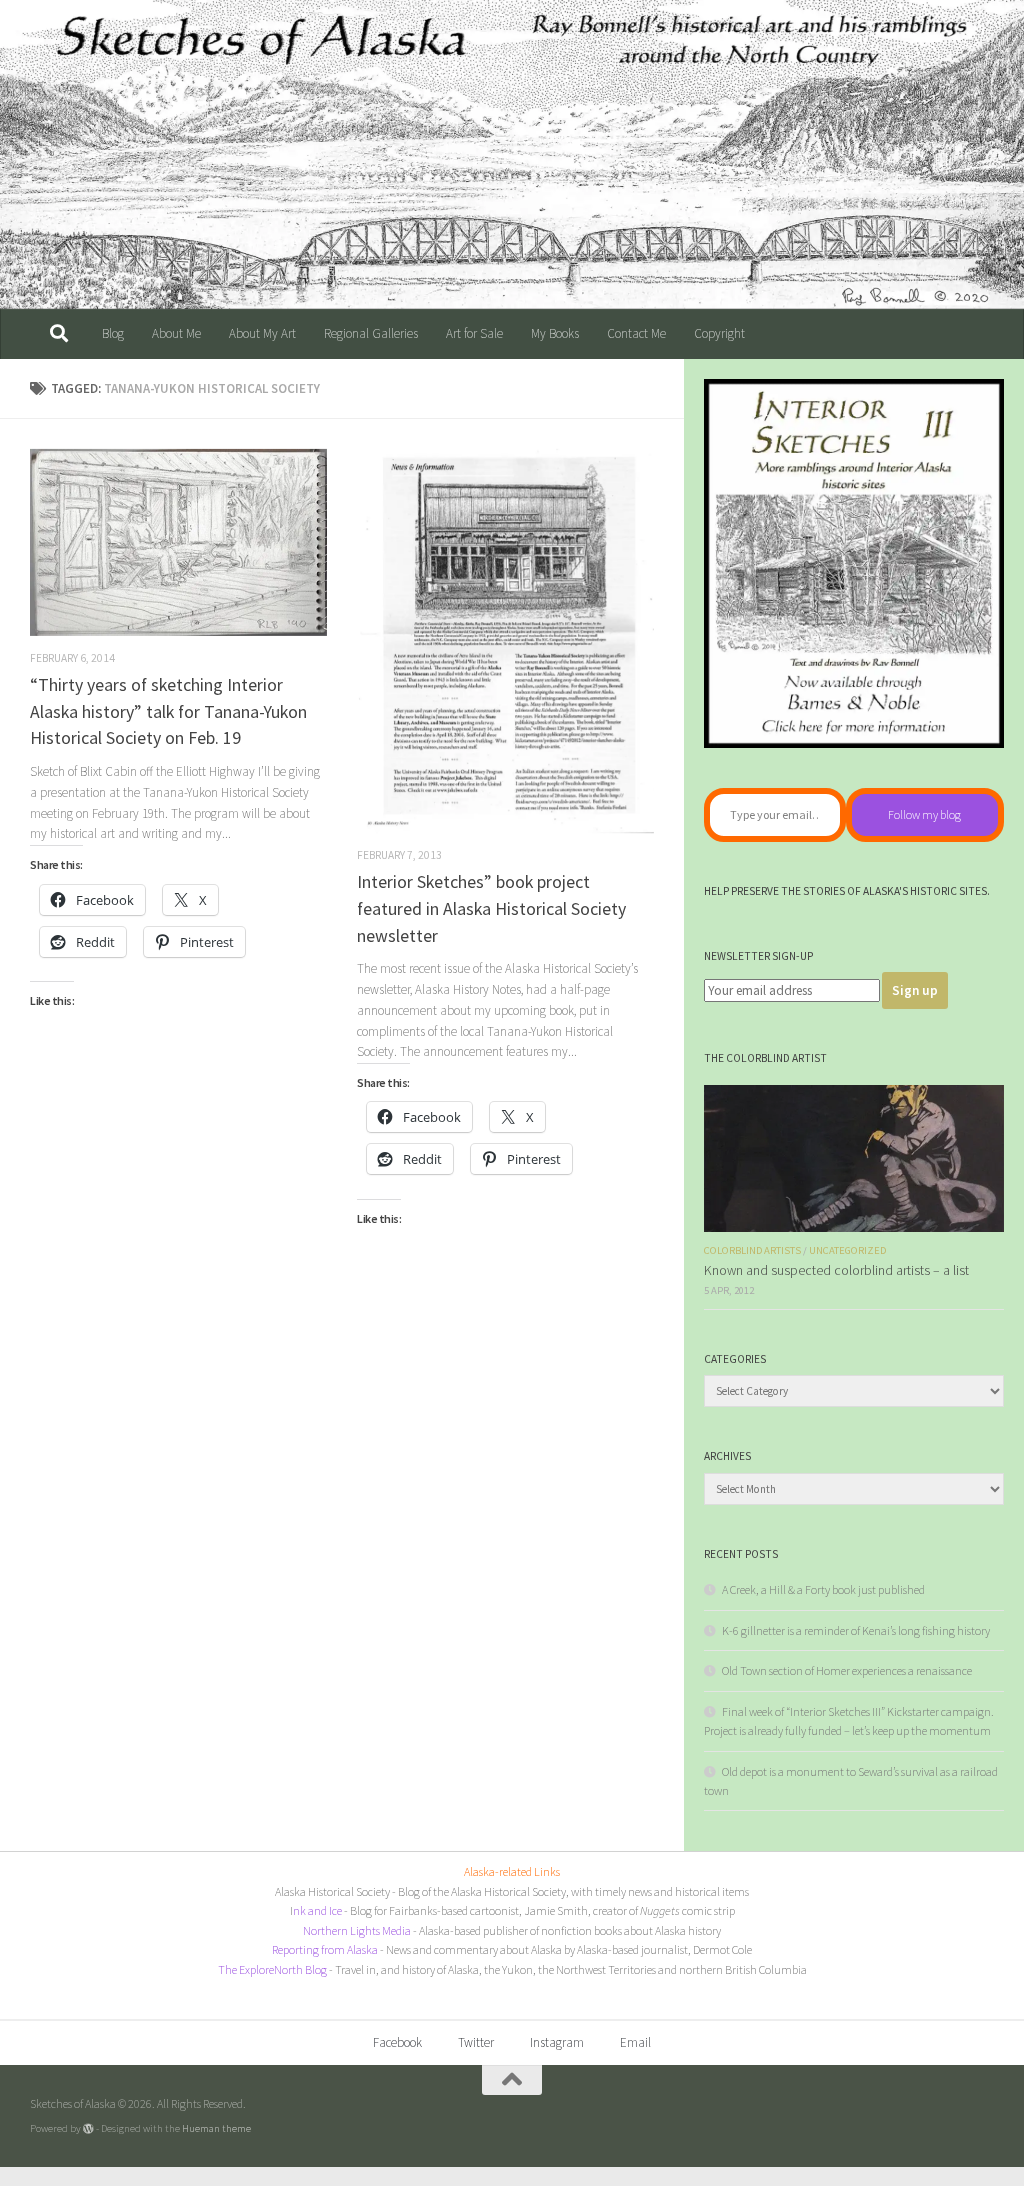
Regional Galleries (371, 333)
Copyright (719, 333)
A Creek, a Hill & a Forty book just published (823, 1589)
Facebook (397, 2042)
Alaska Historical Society (332, 1891)
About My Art (262, 333)
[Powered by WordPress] (88, 2128)
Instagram (557, 2042)
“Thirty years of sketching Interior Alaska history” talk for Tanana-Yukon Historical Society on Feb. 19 (168, 711)
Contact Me (636, 333)
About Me (176, 333)
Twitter (476, 2042)
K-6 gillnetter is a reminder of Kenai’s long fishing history (856, 1630)
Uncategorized (847, 1250)
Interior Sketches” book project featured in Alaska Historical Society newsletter (491, 908)
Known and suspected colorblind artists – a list (836, 1270)
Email (635, 2042)
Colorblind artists (752, 1250)
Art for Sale (474, 333)
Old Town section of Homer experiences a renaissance (847, 1670)
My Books (555, 333)
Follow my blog (924, 814)
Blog (113, 333)
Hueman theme (216, 2128)
